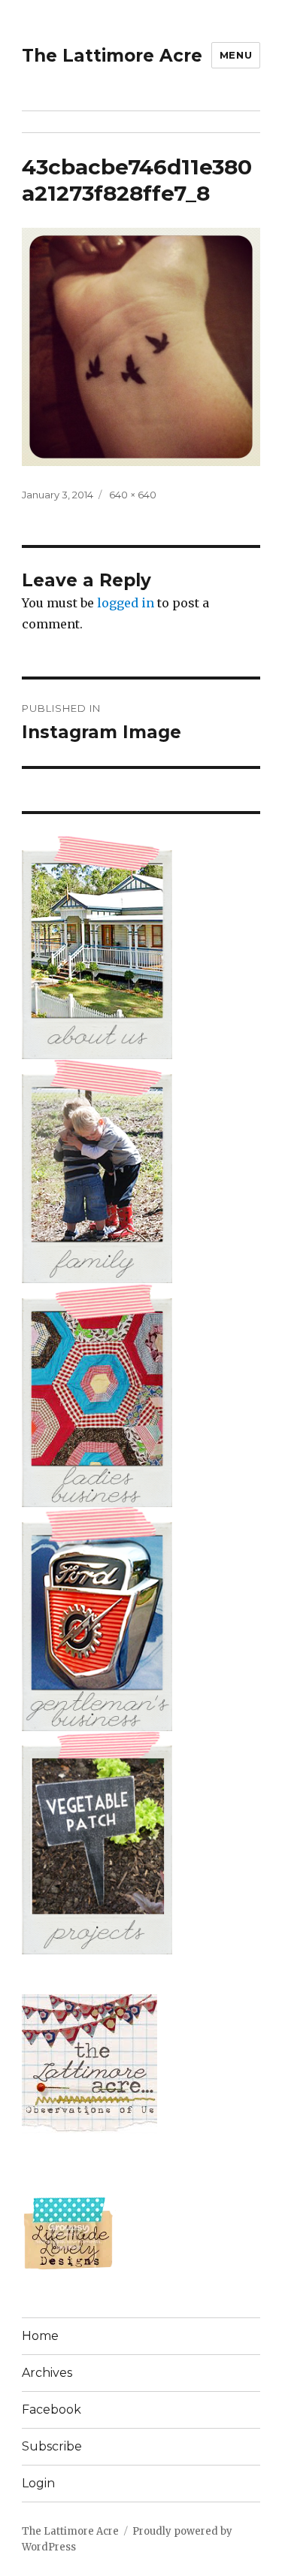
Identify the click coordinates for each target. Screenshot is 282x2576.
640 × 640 (133, 495)
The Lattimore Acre (112, 56)
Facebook (52, 2410)
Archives (47, 2373)
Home (40, 2336)
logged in (126, 603)
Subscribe (52, 2446)
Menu (236, 55)
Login (38, 2483)
